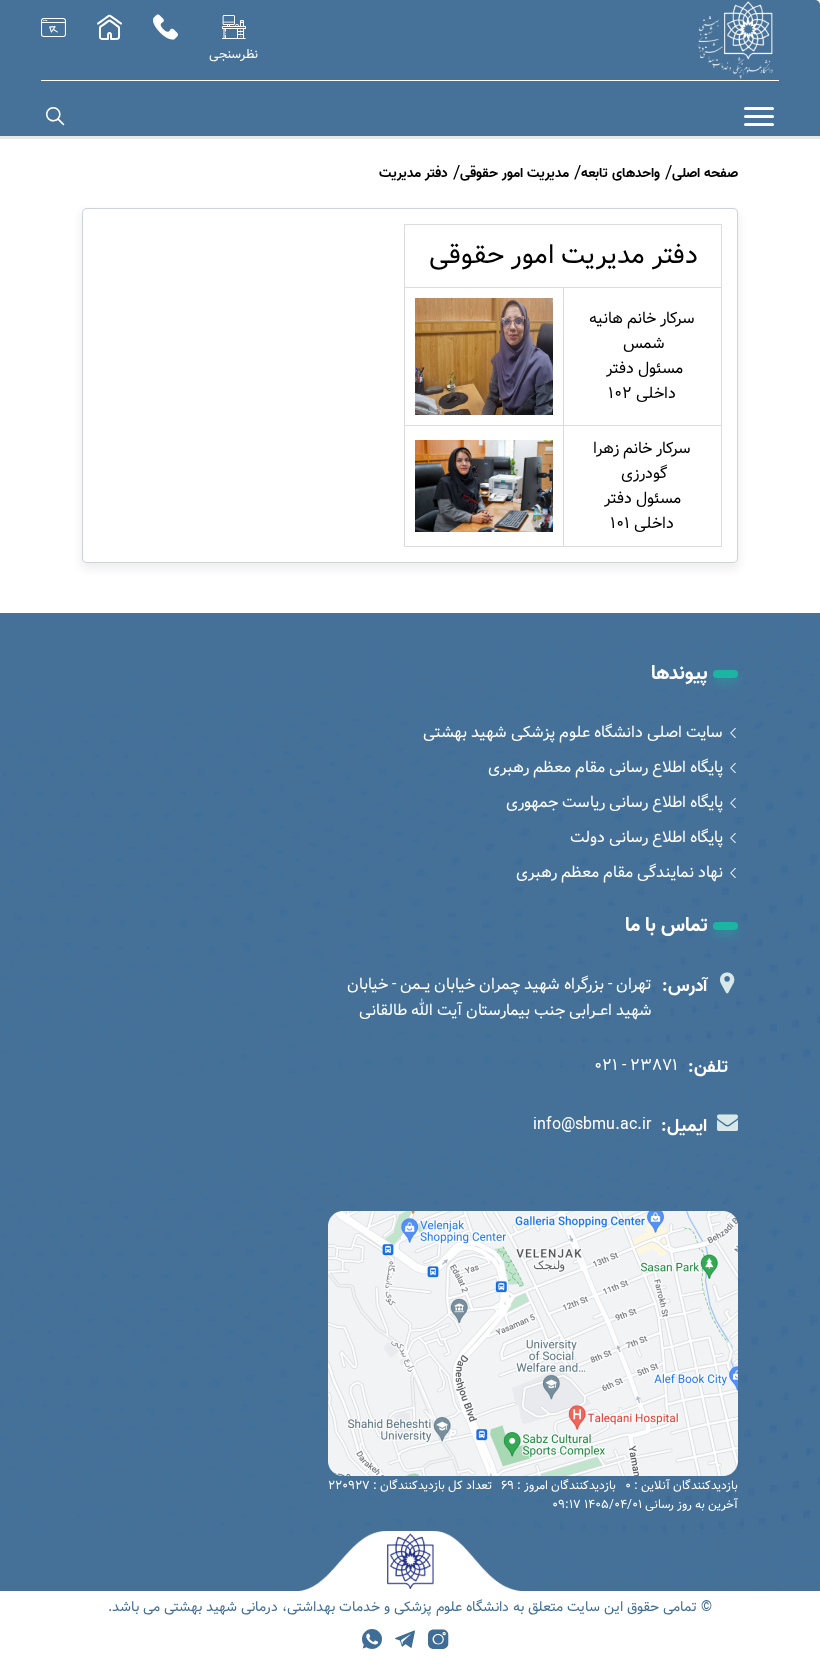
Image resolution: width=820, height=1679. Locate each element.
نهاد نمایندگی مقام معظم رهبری (619, 872)
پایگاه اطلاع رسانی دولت (646, 837)
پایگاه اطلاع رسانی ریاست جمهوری (614, 802)
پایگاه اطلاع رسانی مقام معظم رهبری (605, 767)
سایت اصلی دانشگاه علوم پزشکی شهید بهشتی (573, 732)
